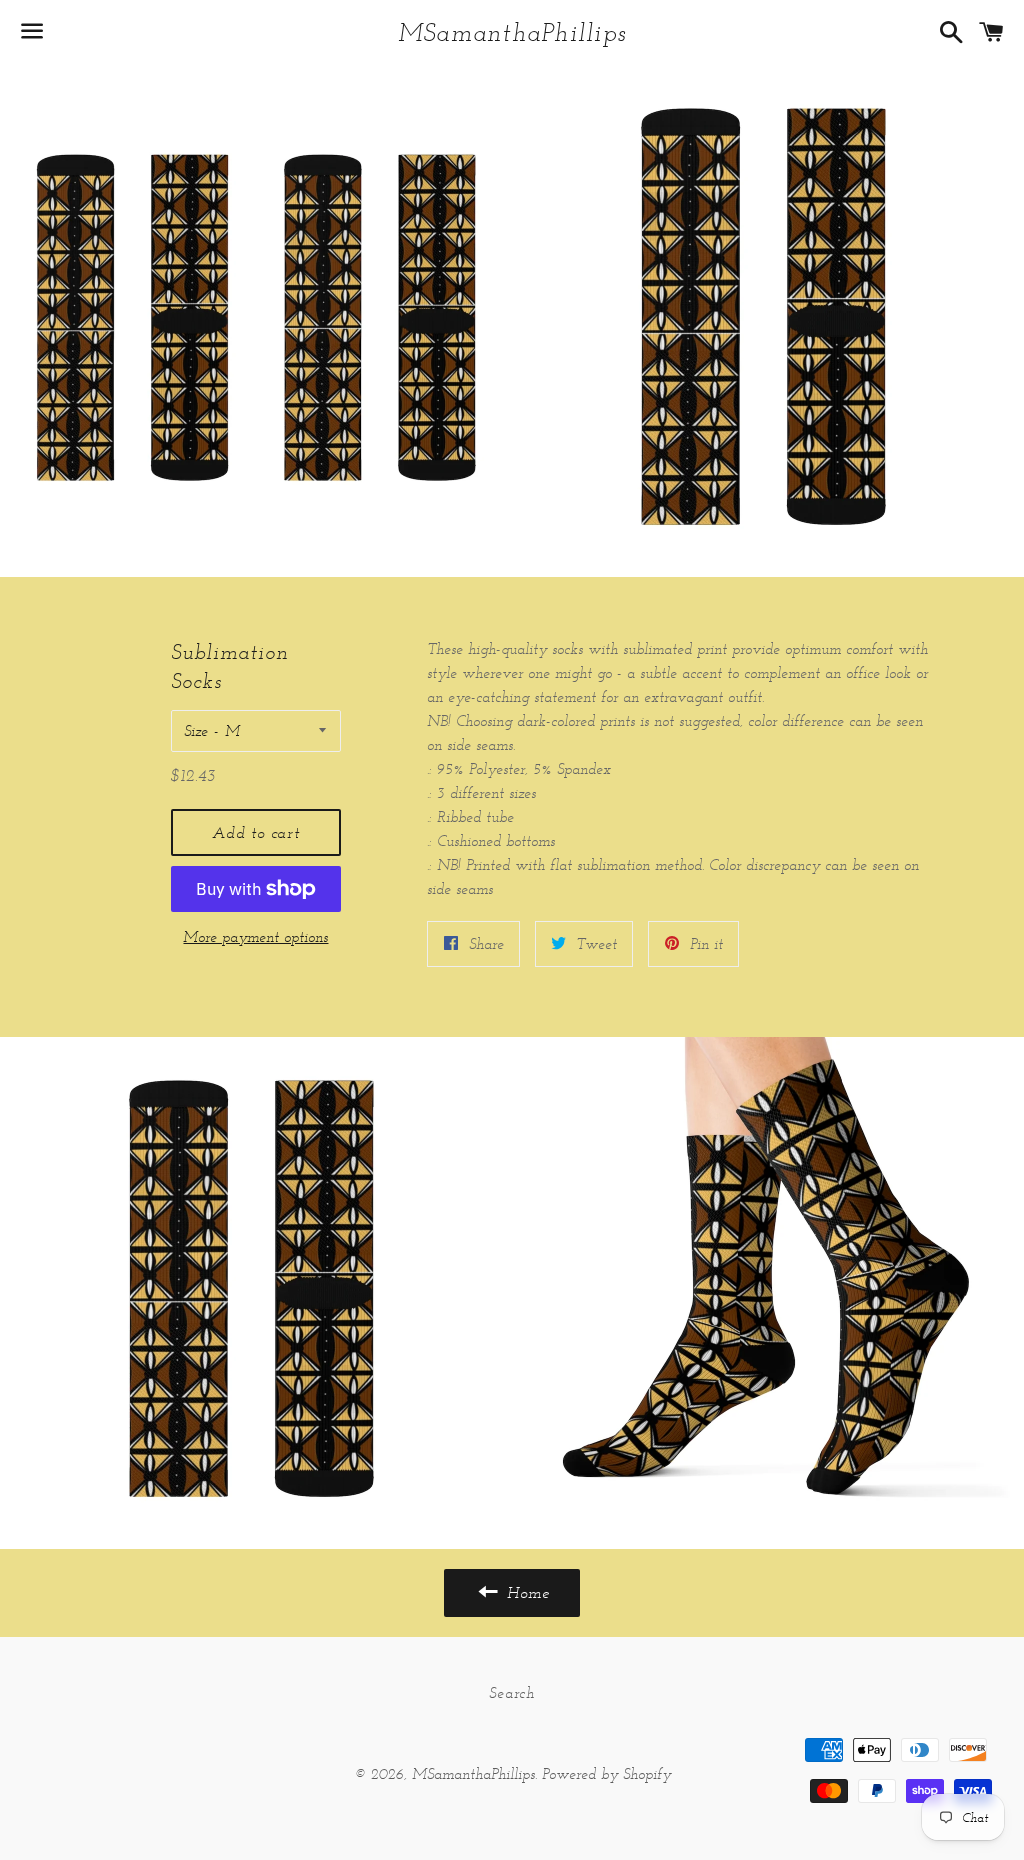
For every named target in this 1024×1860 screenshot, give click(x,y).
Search (512, 1692)
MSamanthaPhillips (512, 32)
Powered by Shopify (606, 1773)
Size (196, 730)
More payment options (255, 936)
